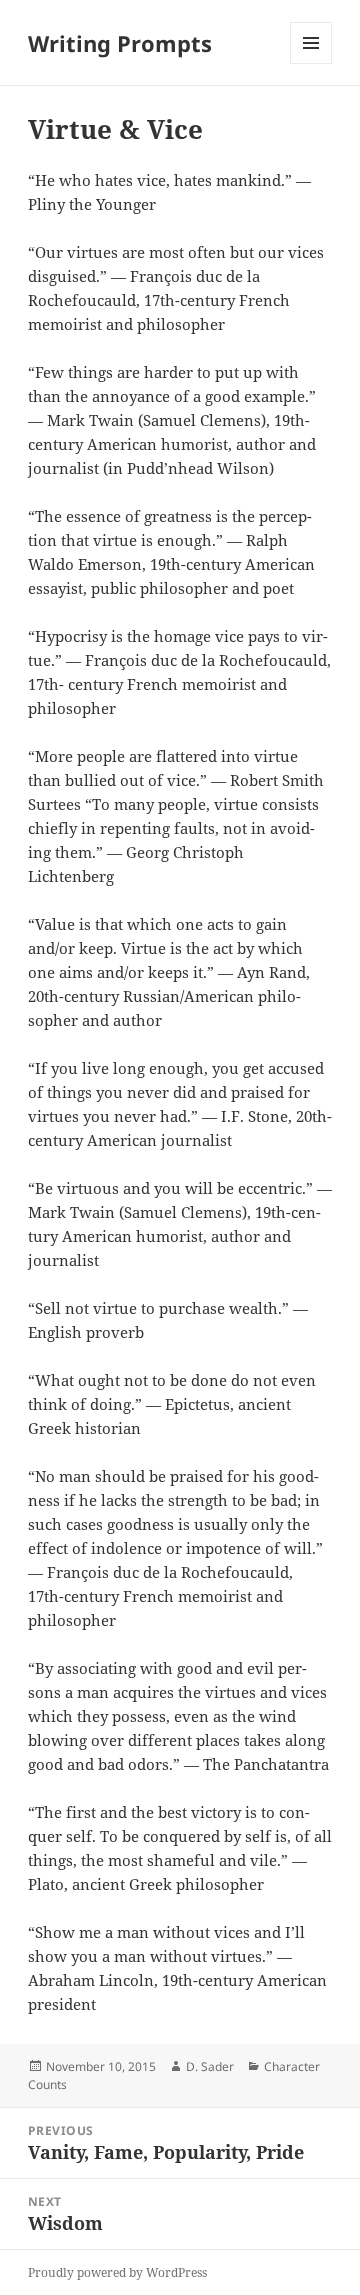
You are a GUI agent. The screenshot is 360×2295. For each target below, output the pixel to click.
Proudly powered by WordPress (117, 2272)
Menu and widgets (311, 63)
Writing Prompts (120, 43)
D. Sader (210, 2066)
